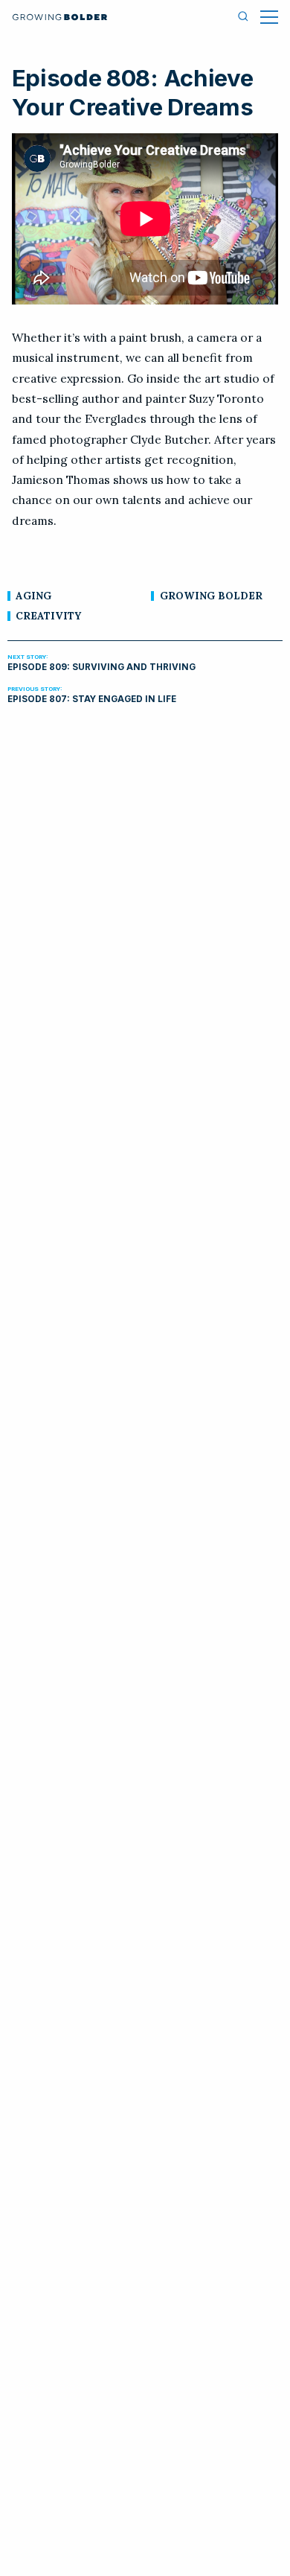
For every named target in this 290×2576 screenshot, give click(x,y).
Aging (33, 596)
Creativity (48, 616)
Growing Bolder (211, 596)
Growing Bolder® (60, 17)
